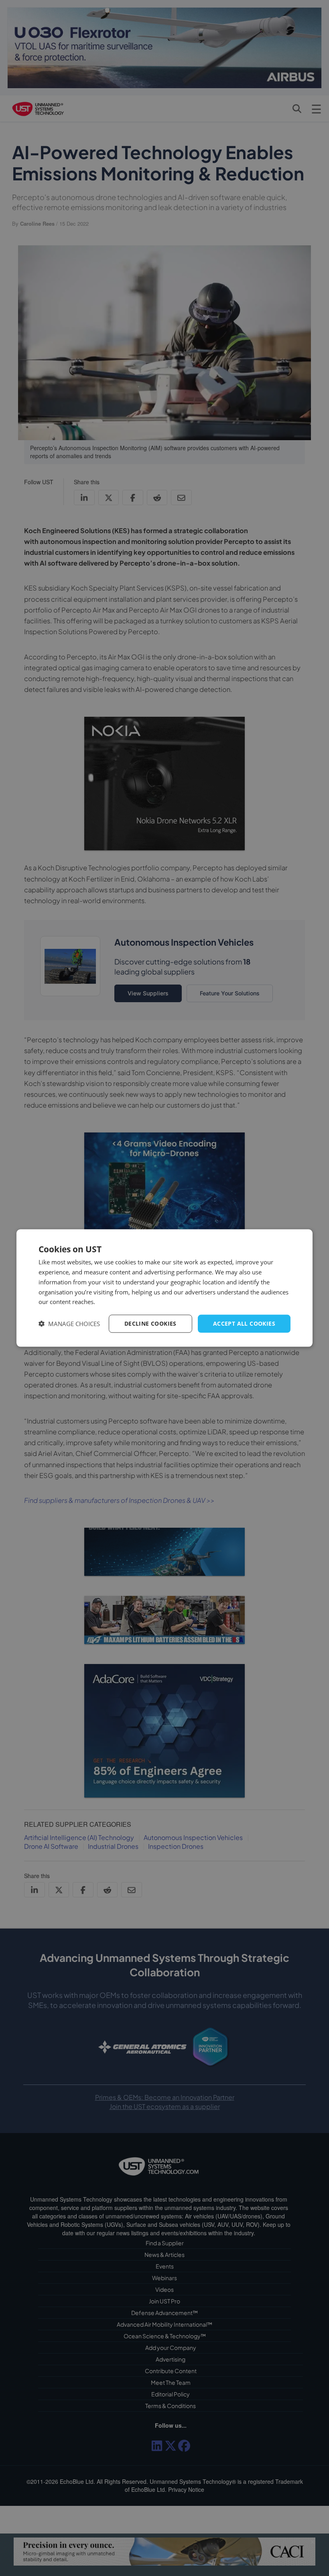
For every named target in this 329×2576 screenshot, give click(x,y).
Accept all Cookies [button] (244, 1323)
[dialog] (164, 1288)
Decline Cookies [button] (150, 1323)
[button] (69, 1324)
